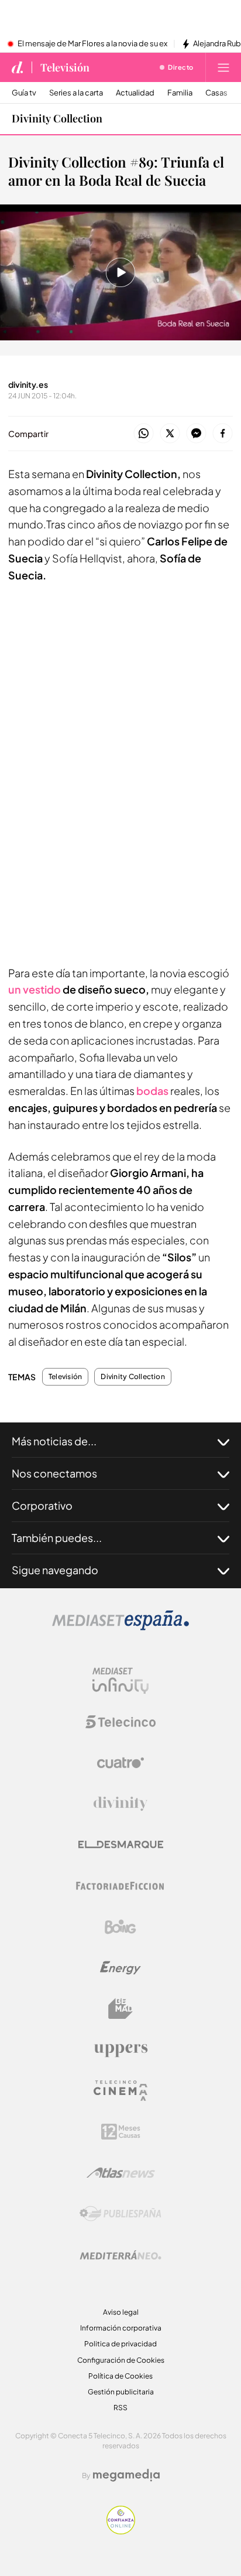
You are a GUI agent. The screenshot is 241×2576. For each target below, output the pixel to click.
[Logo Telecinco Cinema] (120, 2091)
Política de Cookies (120, 2376)
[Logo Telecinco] (120, 1722)
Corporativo (42, 1505)
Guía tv (24, 93)
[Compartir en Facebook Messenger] (196, 434)
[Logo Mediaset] (120, 1627)
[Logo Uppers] (120, 2050)
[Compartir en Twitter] (170, 434)
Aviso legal (121, 2312)
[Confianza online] (121, 2531)
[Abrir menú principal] (223, 67)
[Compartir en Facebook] (223, 434)
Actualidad (135, 93)
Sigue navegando (55, 1570)
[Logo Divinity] (120, 1804)
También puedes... (57, 1538)
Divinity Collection (57, 118)
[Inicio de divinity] (18, 67)
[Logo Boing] (120, 1927)
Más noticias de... (54, 1441)
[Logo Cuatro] (120, 1763)
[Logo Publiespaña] (120, 2214)
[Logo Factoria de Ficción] (120, 1886)
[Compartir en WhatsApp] (144, 434)
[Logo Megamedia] (126, 2475)
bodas (152, 1091)
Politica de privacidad (120, 2344)
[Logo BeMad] (120, 2009)
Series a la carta (76, 93)
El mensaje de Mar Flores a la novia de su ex (92, 44)
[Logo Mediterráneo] (120, 2255)
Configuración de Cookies (121, 2360)
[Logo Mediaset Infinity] (120, 1681)
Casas (216, 93)
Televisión (65, 67)
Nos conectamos (54, 1473)
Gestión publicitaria (121, 2392)
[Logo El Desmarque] (121, 1845)
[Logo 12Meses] (121, 2132)
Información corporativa (121, 2328)
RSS (120, 2408)
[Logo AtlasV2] (121, 2173)
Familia (180, 93)
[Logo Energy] (120, 1968)
